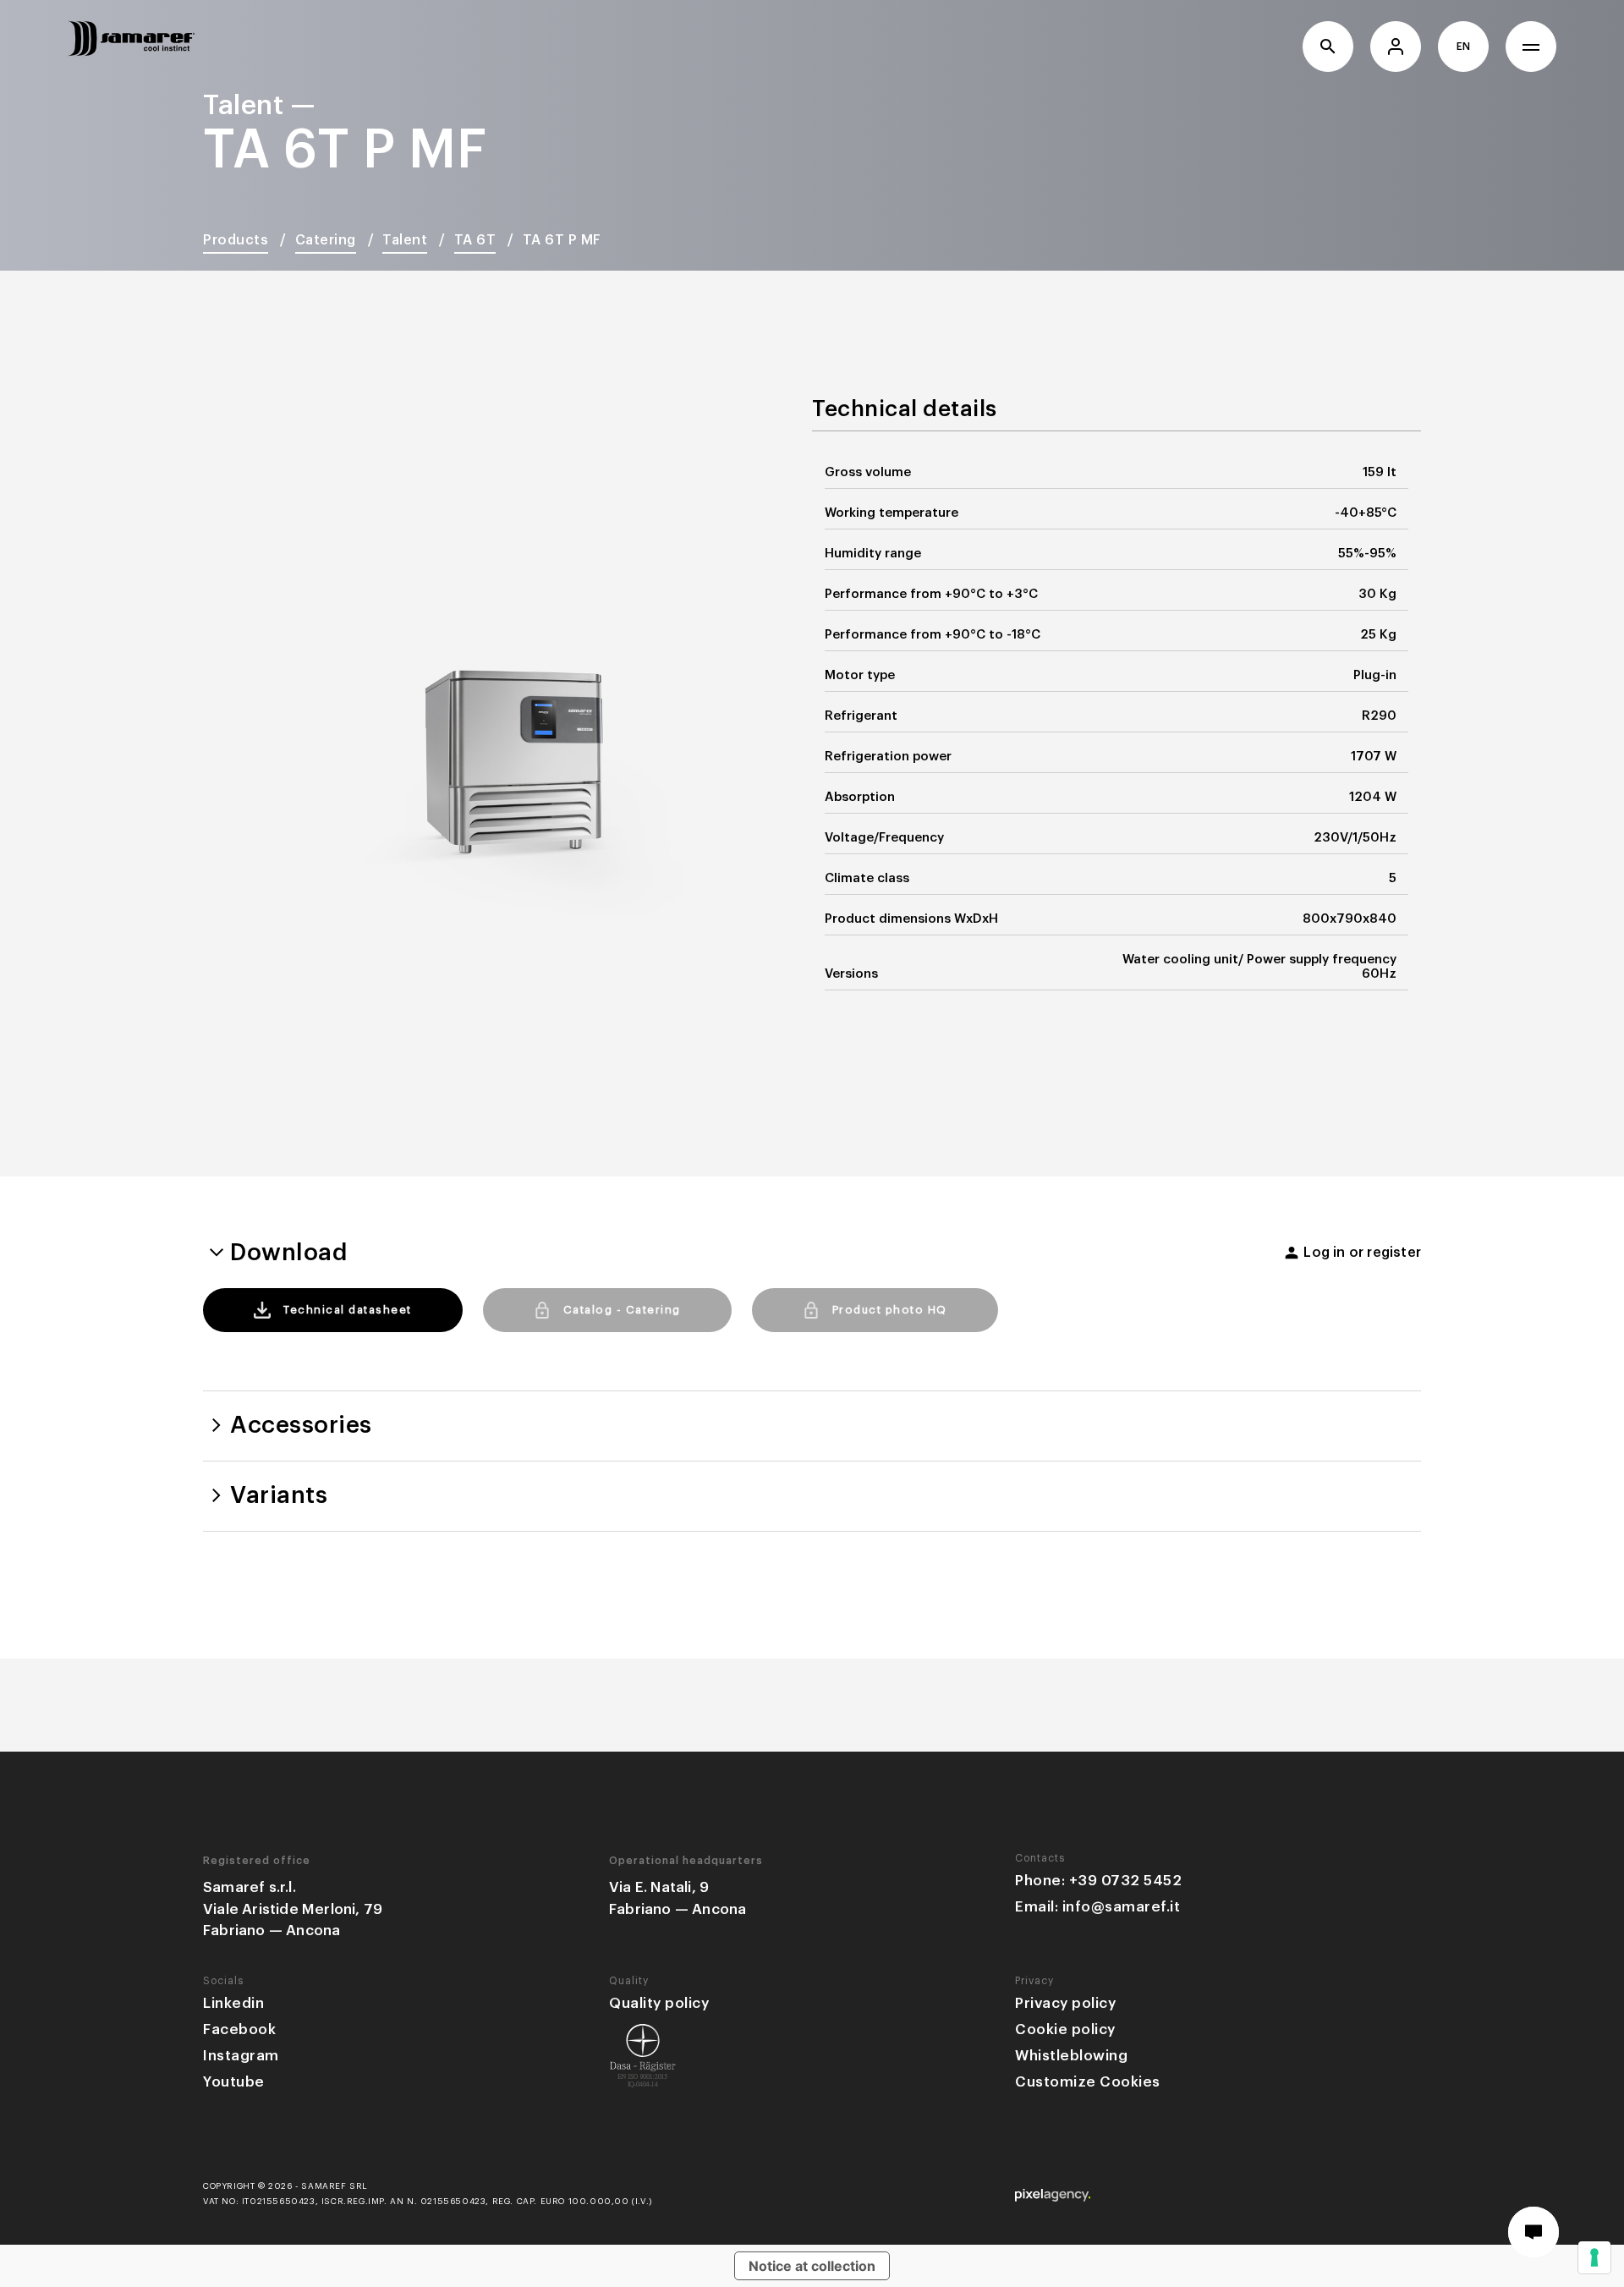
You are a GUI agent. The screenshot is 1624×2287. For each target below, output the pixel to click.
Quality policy (659, 2003)
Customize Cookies (1088, 2082)
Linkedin (233, 2003)
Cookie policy (1065, 2029)
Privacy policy (1065, 2003)
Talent (405, 240)
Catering (326, 240)
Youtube (234, 2082)
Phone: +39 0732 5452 (1098, 1881)
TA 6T (475, 240)
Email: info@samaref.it (1097, 1907)
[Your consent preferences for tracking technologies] (1594, 2257)
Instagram (241, 2056)
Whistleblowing (1071, 2056)
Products (236, 240)
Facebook (239, 2029)
